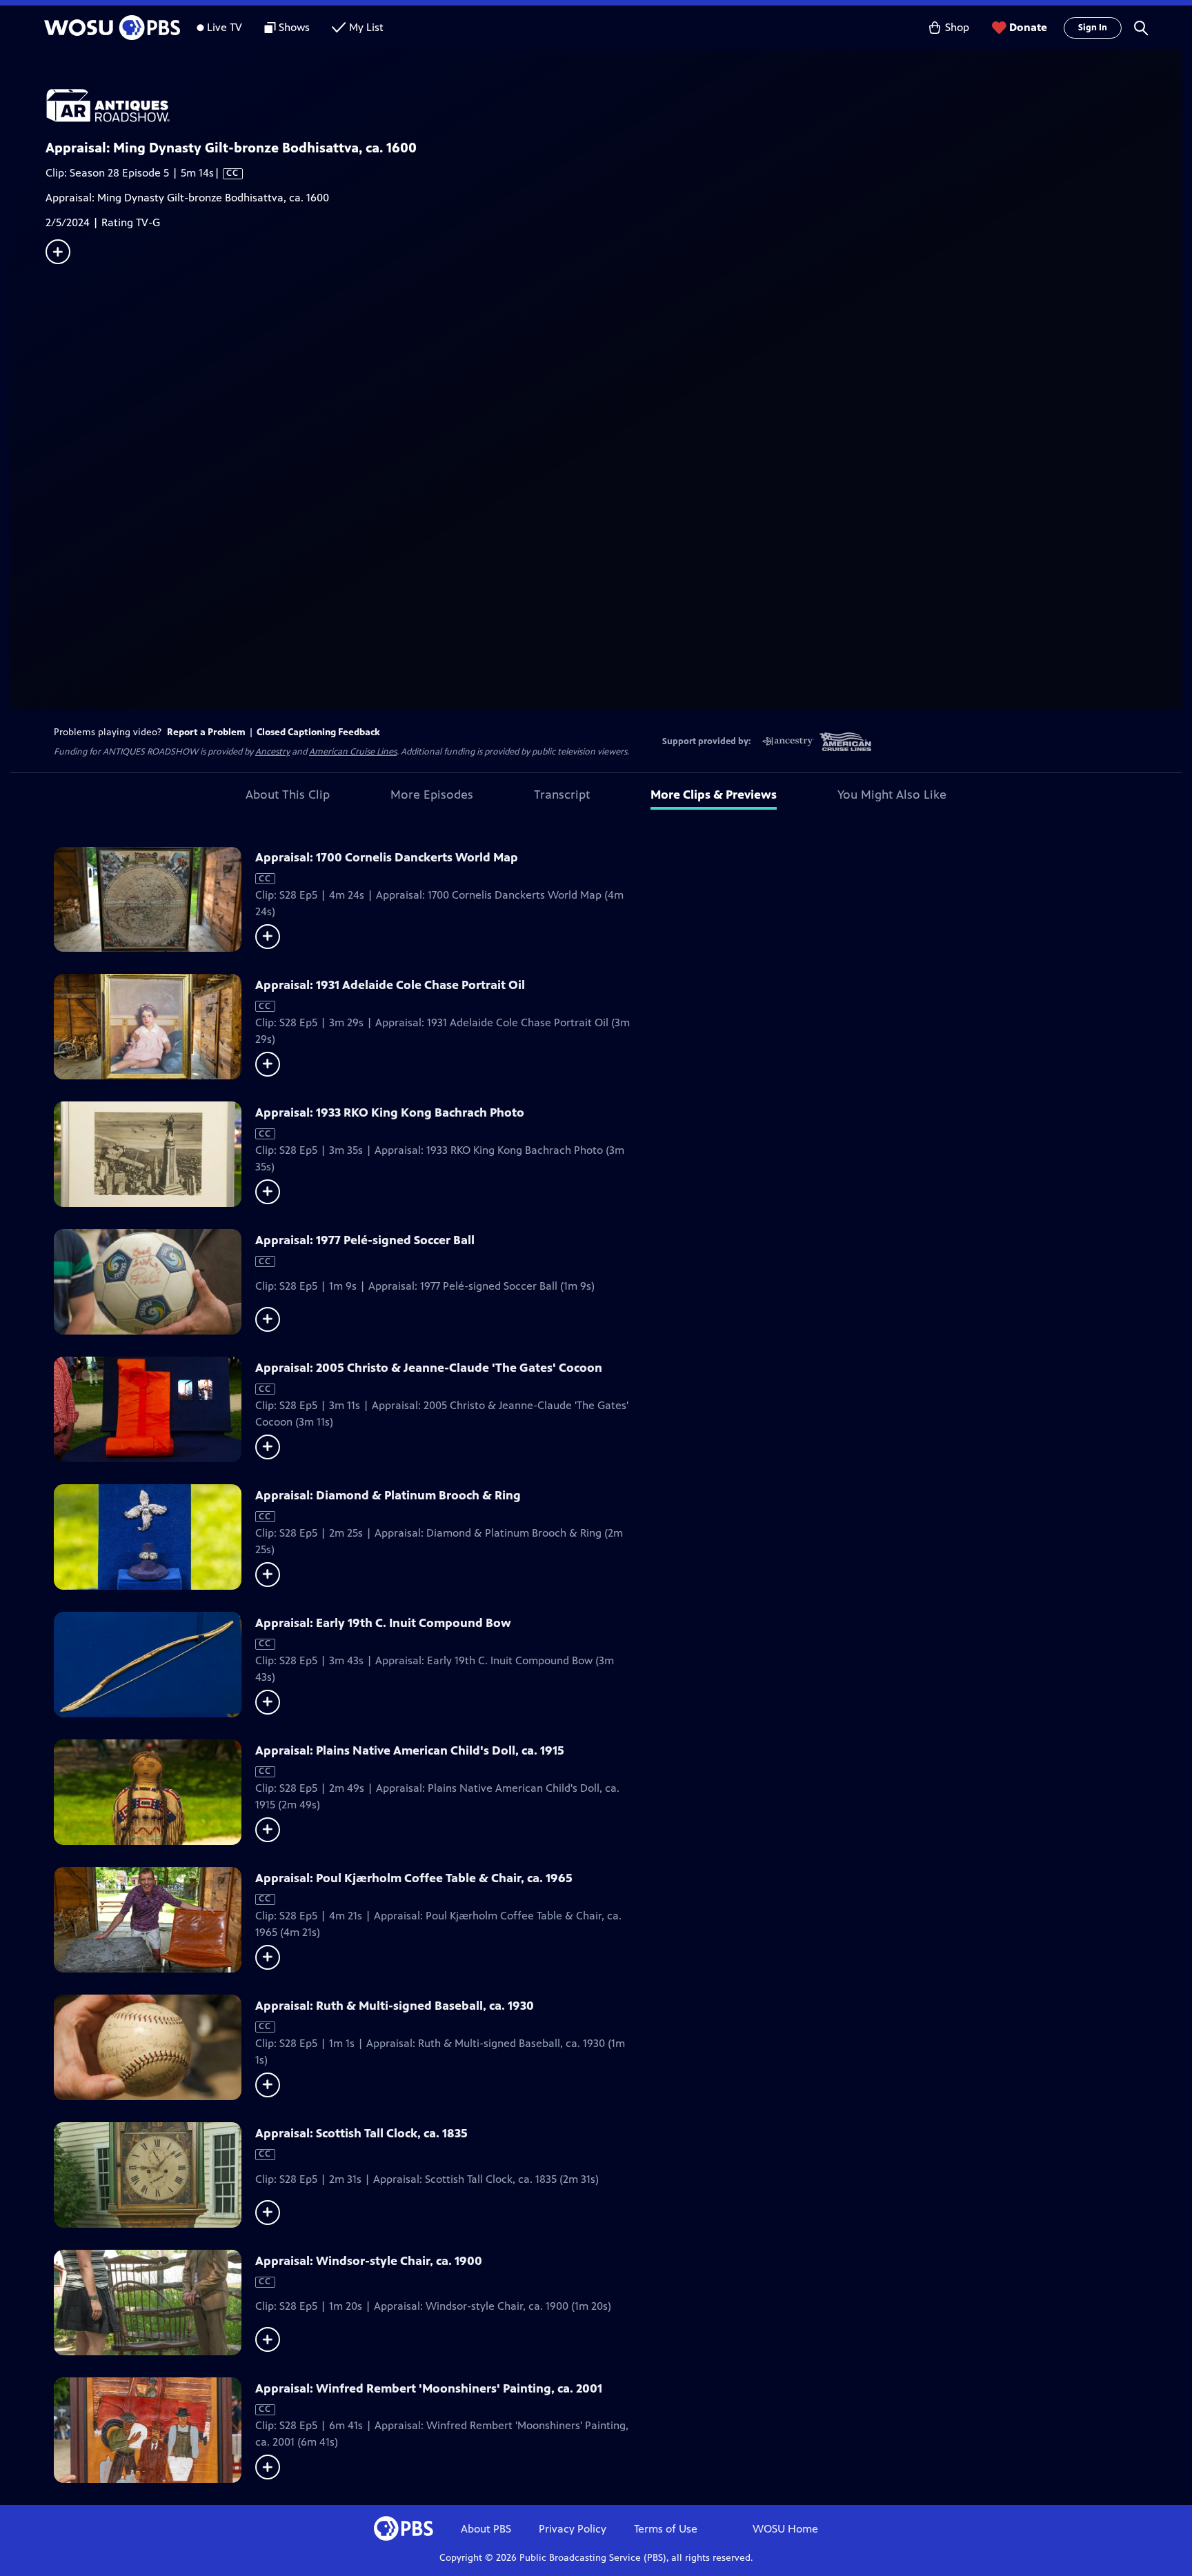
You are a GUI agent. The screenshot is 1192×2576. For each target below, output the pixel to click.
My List (366, 27)
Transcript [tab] (562, 795)
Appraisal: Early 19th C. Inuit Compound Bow (383, 1623)
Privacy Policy (573, 2529)
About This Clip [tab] (288, 795)
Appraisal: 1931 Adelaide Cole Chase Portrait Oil (390, 985)
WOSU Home (785, 2529)
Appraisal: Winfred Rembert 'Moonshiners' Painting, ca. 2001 (429, 2388)
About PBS (486, 2529)
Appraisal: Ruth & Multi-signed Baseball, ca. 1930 (395, 2006)
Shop (957, 27)
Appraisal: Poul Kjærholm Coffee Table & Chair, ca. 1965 (414, 1878)
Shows (294, 27)
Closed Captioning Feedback (318, 732)
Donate (1028, 27)
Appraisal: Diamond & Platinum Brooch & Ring (388, 1495)
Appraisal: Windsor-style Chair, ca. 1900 (369, 2261)
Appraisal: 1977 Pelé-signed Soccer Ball (365, 1240)
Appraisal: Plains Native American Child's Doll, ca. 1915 (410, 1750)
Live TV (225, 27)
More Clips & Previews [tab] (714, 795)
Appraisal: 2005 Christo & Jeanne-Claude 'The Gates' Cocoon (429, 1368)
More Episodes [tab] (432, 795)
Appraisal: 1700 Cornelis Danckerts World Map (387, 857)
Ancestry (272, 752)
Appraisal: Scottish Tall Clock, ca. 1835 (361, 2133)
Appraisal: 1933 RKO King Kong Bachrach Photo (390, 1112)
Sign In (1093, 28)
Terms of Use (666, 2529)
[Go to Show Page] (614, 106)
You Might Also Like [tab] (892, 795)
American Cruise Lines (353, 752)
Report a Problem (206, 732)
